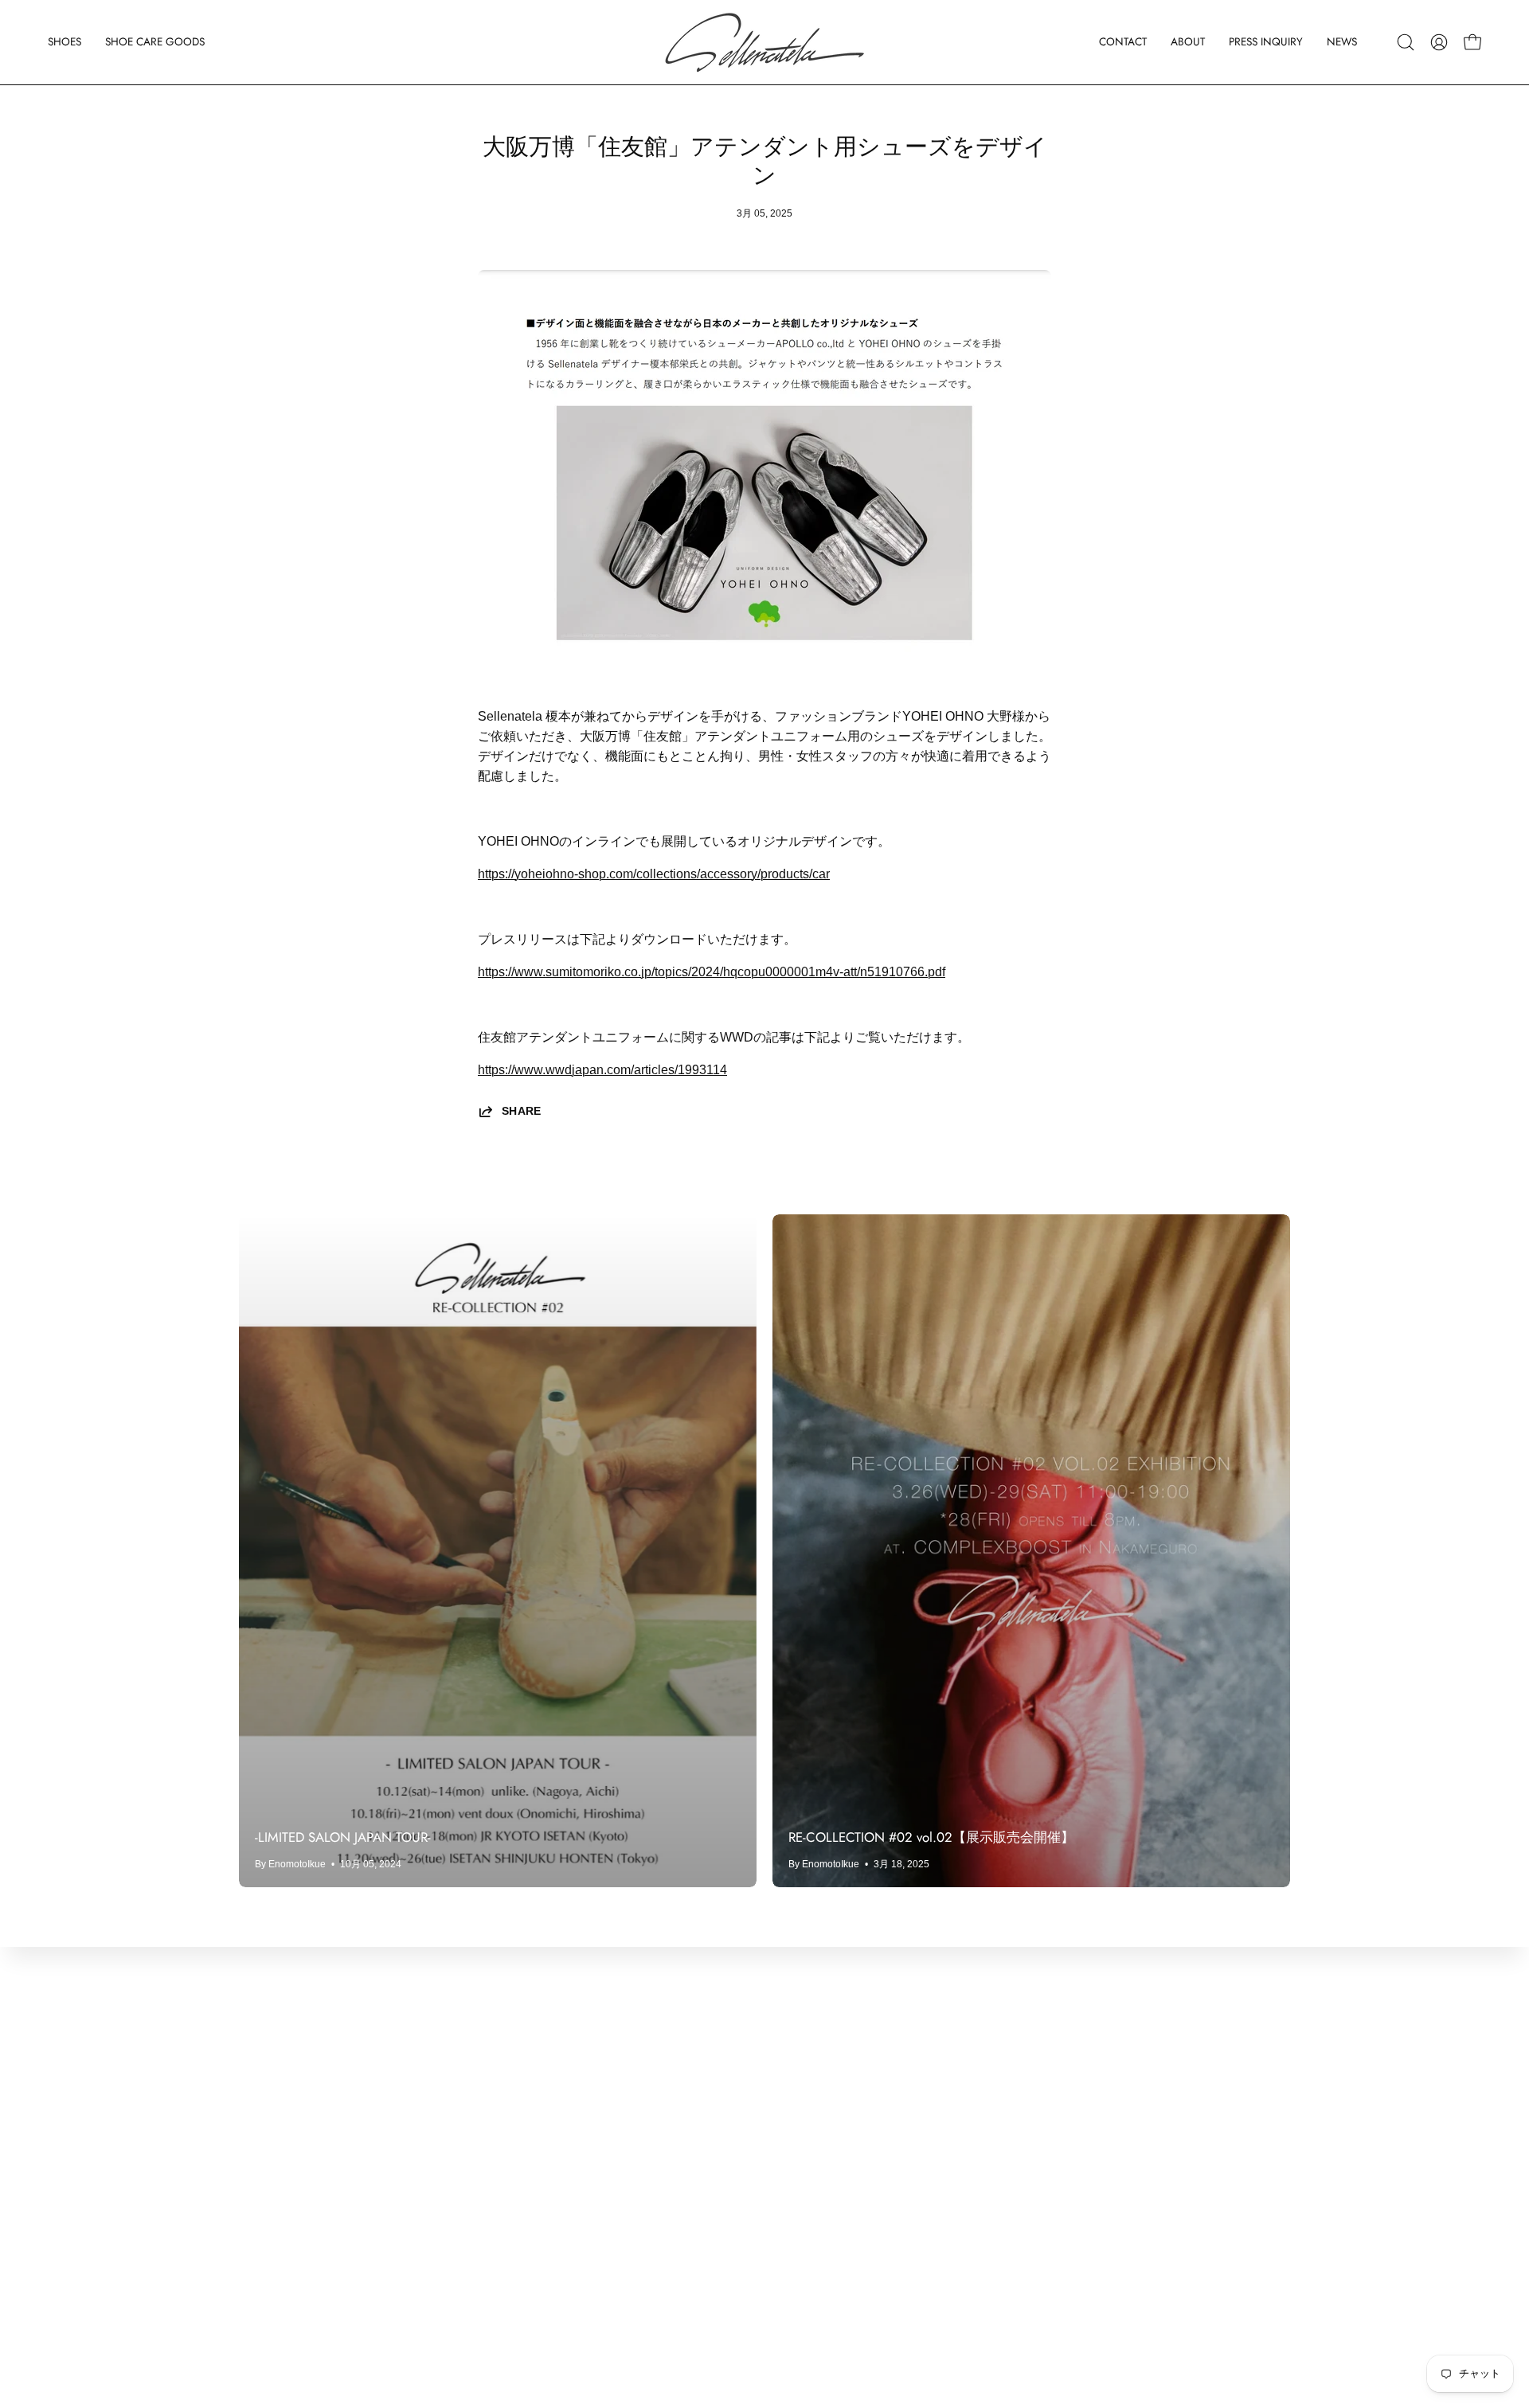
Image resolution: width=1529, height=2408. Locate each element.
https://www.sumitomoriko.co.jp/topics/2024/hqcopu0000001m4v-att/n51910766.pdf (712, 972)
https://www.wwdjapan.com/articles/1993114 (602, 1070)
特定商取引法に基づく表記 (532, 2170)
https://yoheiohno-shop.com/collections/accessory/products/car (654, 874)
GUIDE (259, 2248)
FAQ (252, 2275)
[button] (65, 42)
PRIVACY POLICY (509, 2143)
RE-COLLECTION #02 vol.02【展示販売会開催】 (931, 1837)
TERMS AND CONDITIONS (535, 2117)
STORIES (267, 2170)
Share (522, 1111)
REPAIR (263, 2196)
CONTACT (270, 2064)
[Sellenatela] (764, 42)
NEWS (258, 2143)
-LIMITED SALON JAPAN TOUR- (343, 1837)
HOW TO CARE (285, 2222)
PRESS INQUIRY (289, 2117)
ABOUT (261, 2091)
